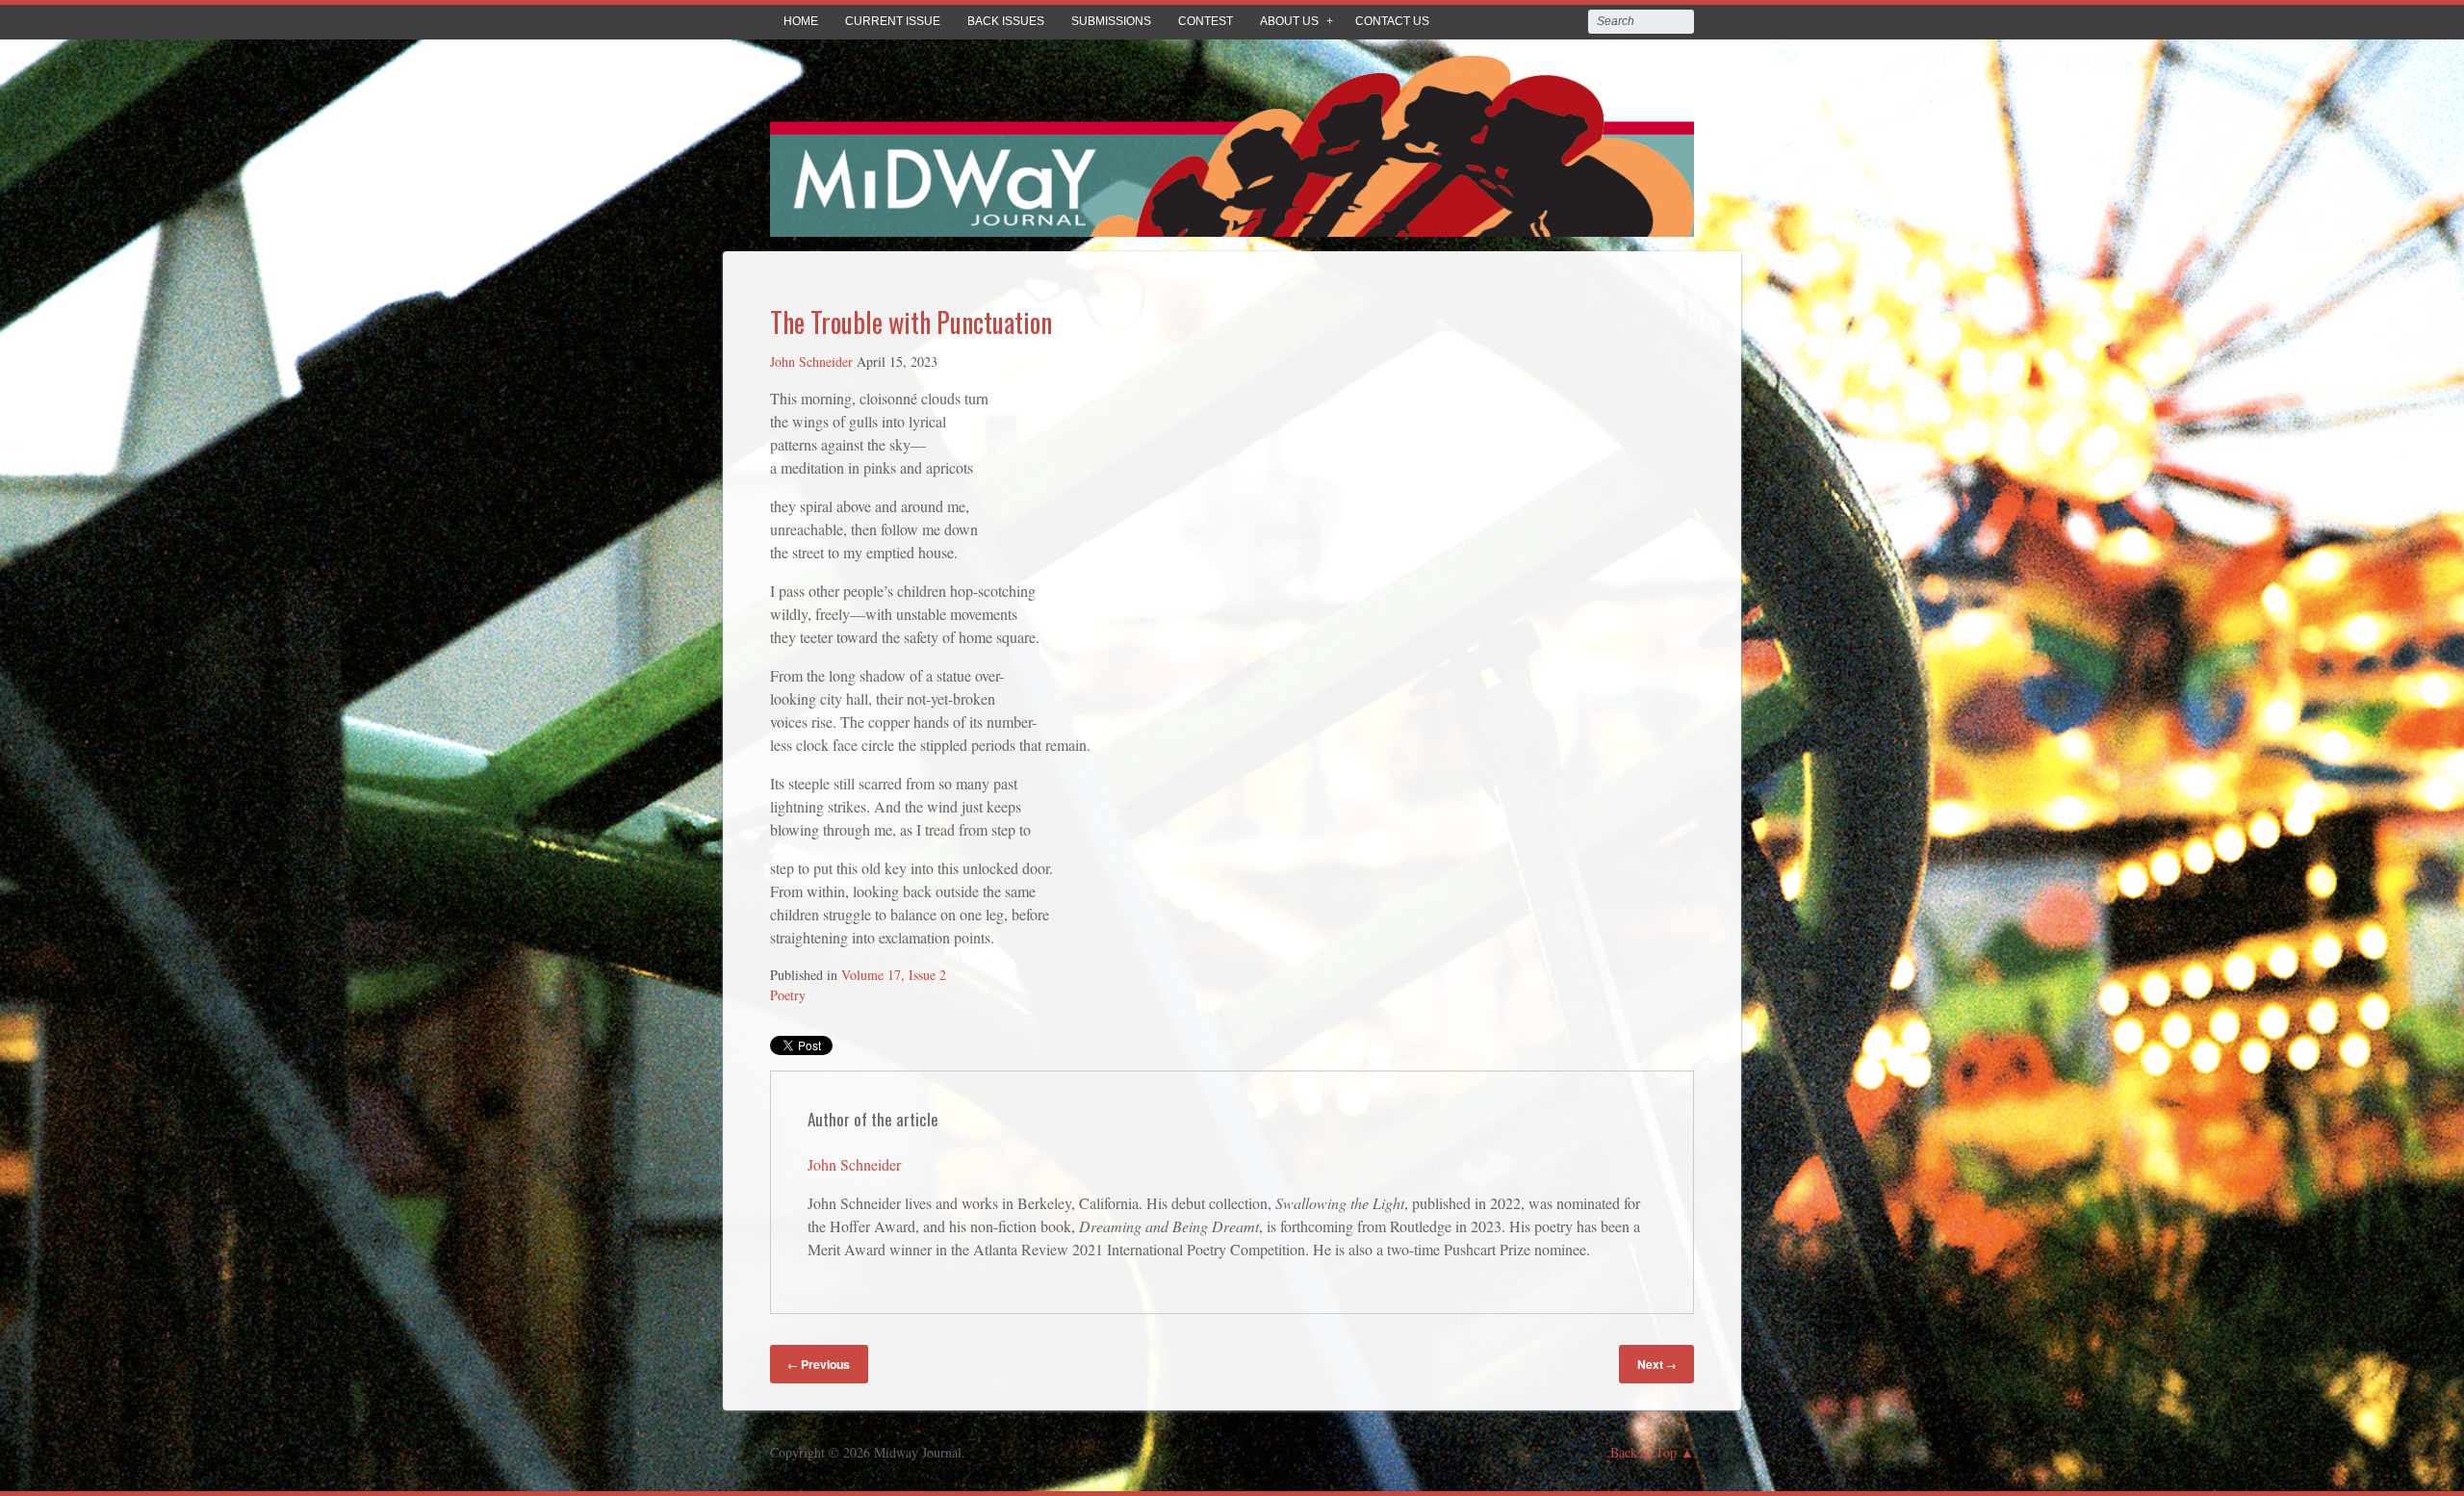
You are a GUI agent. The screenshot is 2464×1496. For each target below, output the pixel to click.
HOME (801, 21)
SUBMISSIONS (1111, 21)
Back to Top (1643, 1452)
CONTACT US (1392, 21)
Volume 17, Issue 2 (894, 975)
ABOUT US (1289, 21)
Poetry (788, 995)
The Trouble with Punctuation (911, 322)
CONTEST (1206, 21)
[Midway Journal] (1232, 223)
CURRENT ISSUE (893, 21)
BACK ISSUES (1006, 21)
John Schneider (811, 361)
